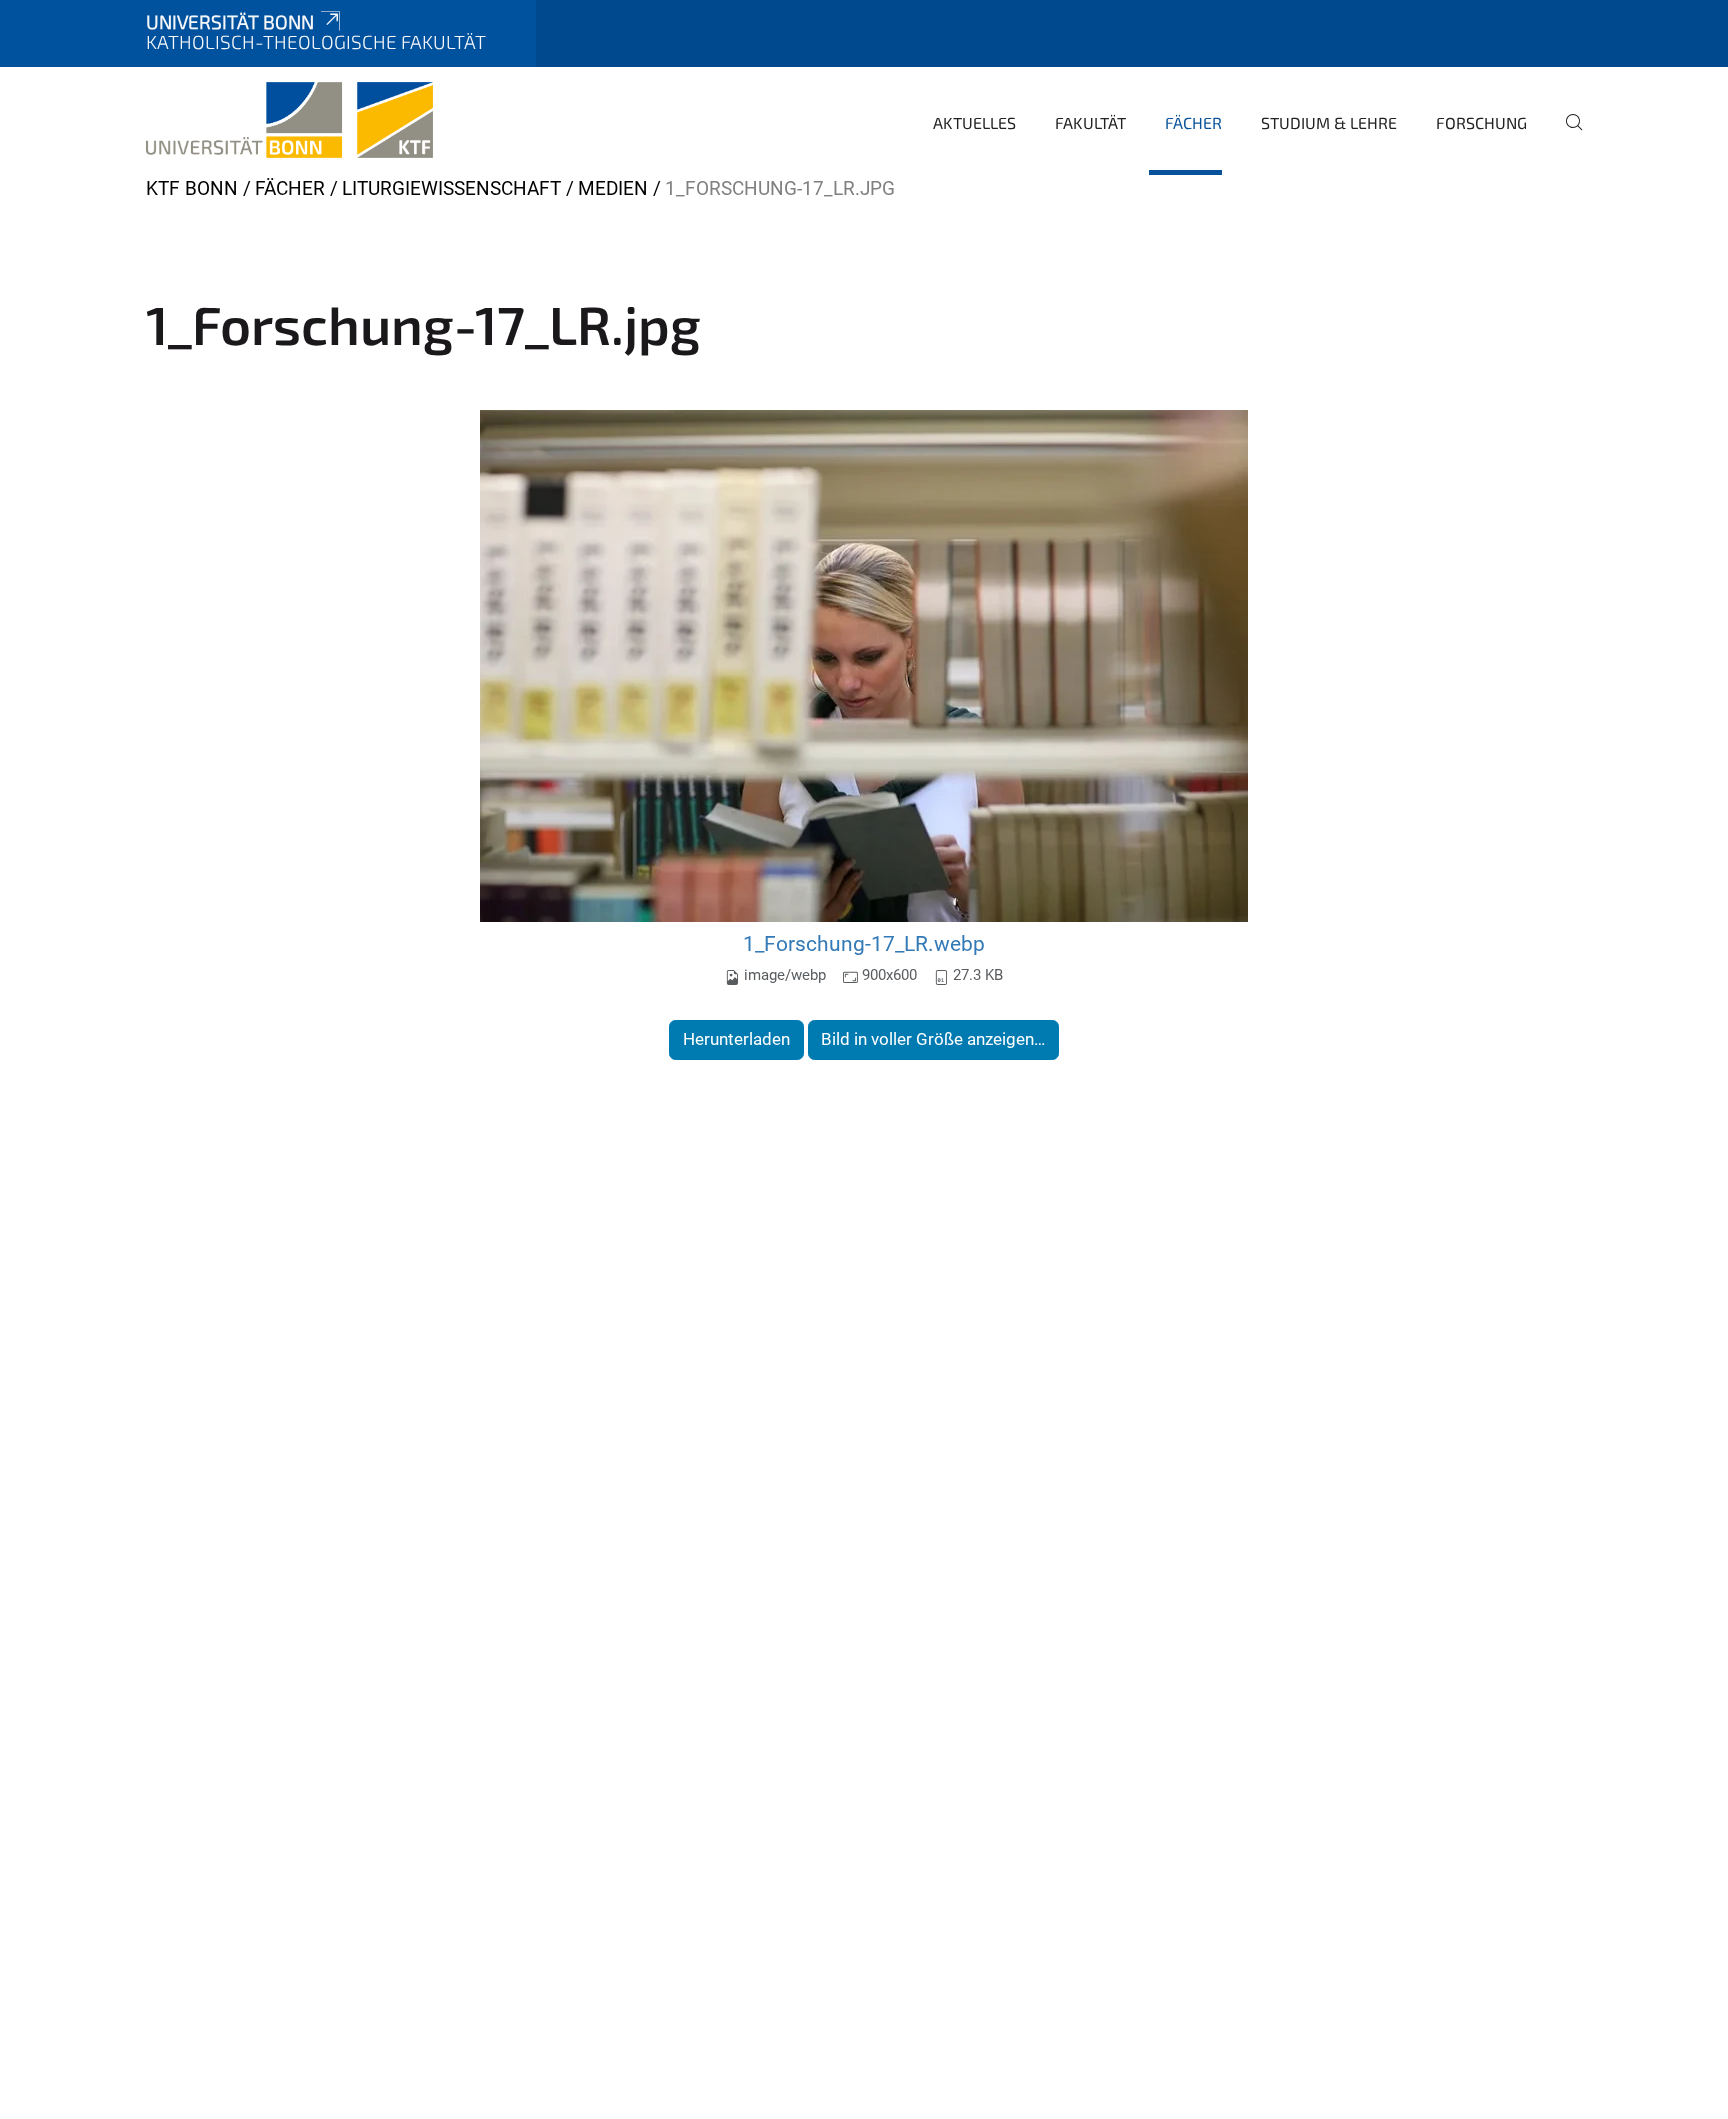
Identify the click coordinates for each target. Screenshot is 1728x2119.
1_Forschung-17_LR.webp (864, 943)
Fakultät (1090, 122)
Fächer (1193, 122)
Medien (613, 188)
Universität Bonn (230, 21)
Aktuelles (974, 122)
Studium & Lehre (1329, 122)
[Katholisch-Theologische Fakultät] (289, 120)
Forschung (1481, 122)
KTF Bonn (192, 188)
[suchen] (1566, 136)
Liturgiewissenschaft (451, 188)
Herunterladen (736, 1039)
